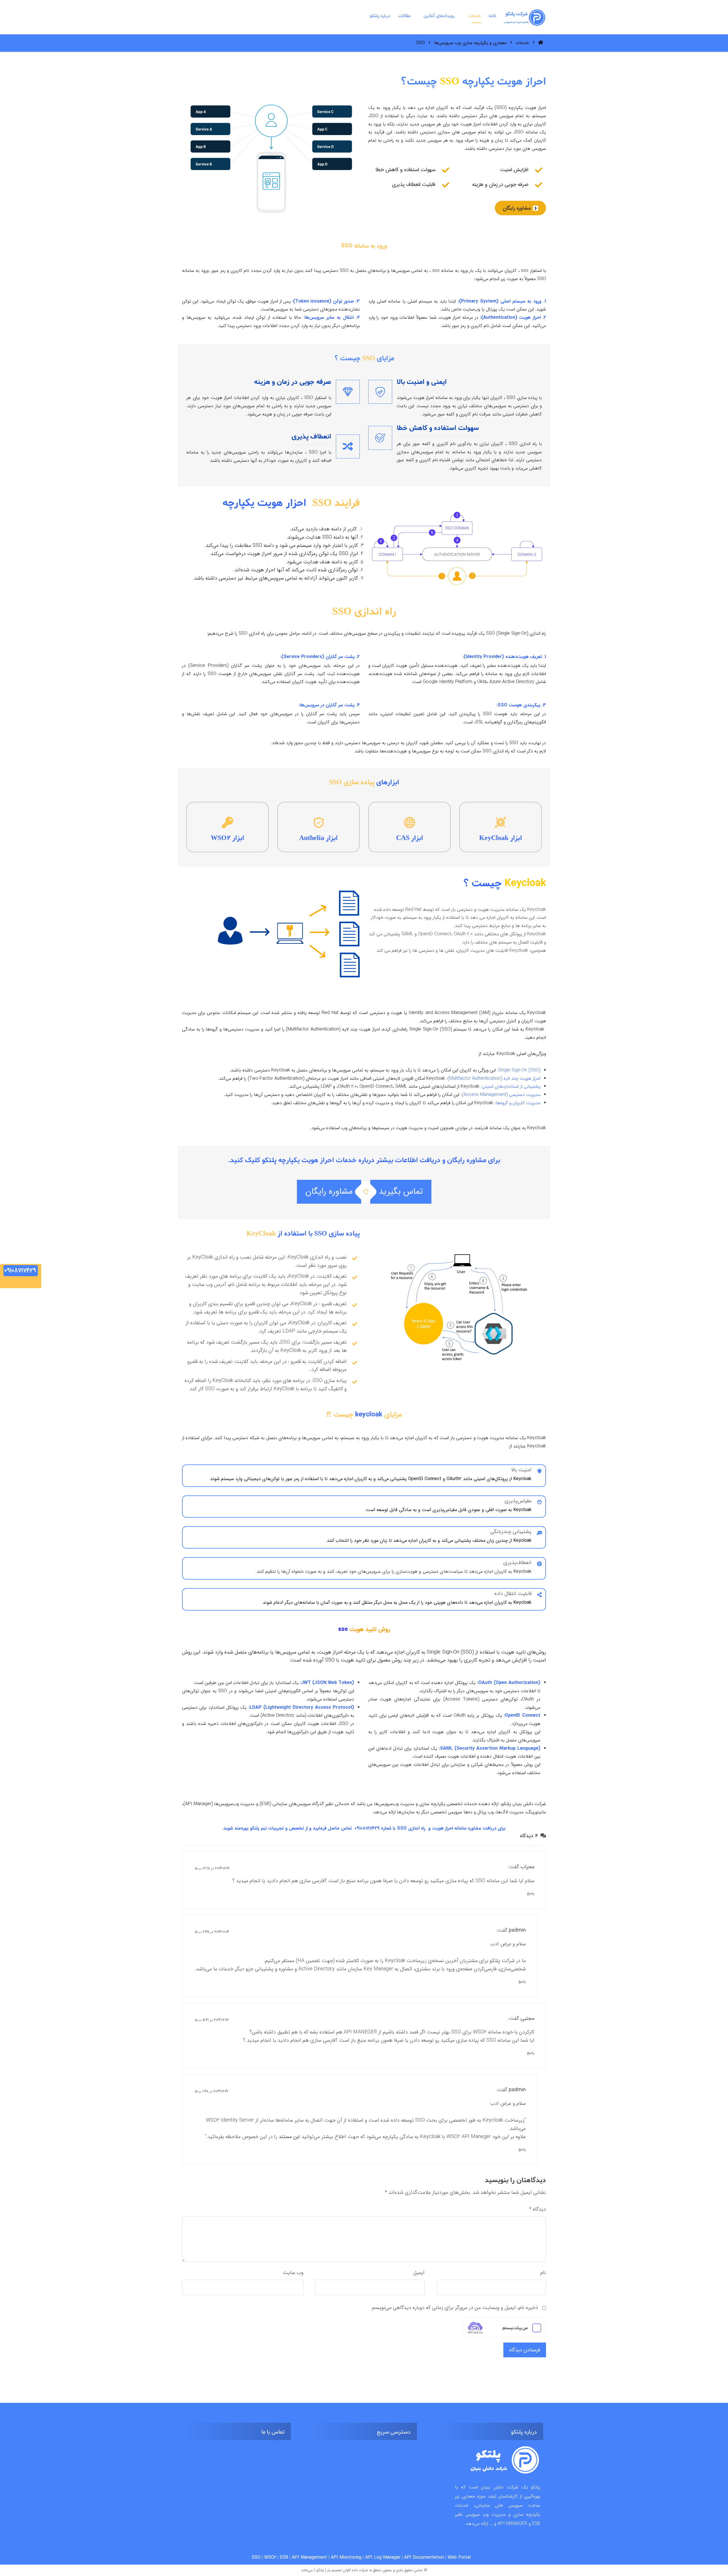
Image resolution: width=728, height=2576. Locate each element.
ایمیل (419, 2273)
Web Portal (459, 2557)
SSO (256, 2557)
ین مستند (289, 2137)
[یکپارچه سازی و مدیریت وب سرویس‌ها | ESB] (525, 18)
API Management (309, 2557)
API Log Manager (383, 2557)
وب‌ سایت (293, 2273)
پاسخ (531, 1893)
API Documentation (424, 2557)
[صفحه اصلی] (541, 43)
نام (543, 2273)
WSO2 (270, 2557)
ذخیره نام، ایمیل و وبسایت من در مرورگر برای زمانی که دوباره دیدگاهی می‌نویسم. (455, 2308)
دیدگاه (537, 2209)
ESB (284, 2557)
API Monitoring (346, 2557)
